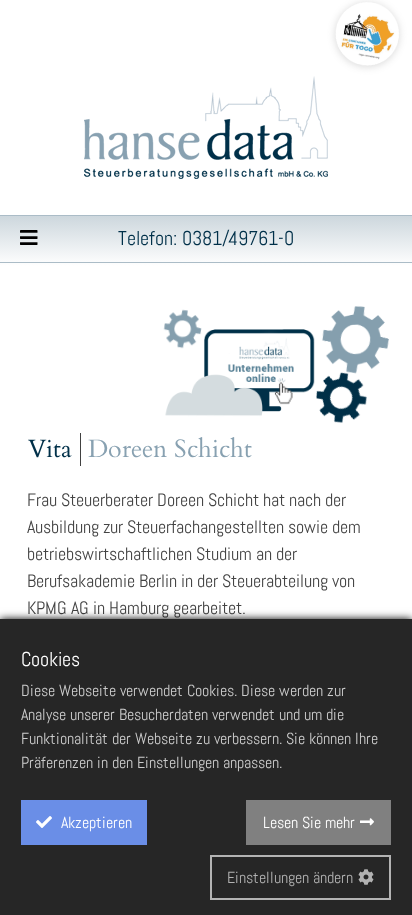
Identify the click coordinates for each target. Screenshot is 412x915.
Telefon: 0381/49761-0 (206, 238)
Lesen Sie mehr (309, 822)
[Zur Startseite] (206, 129)
